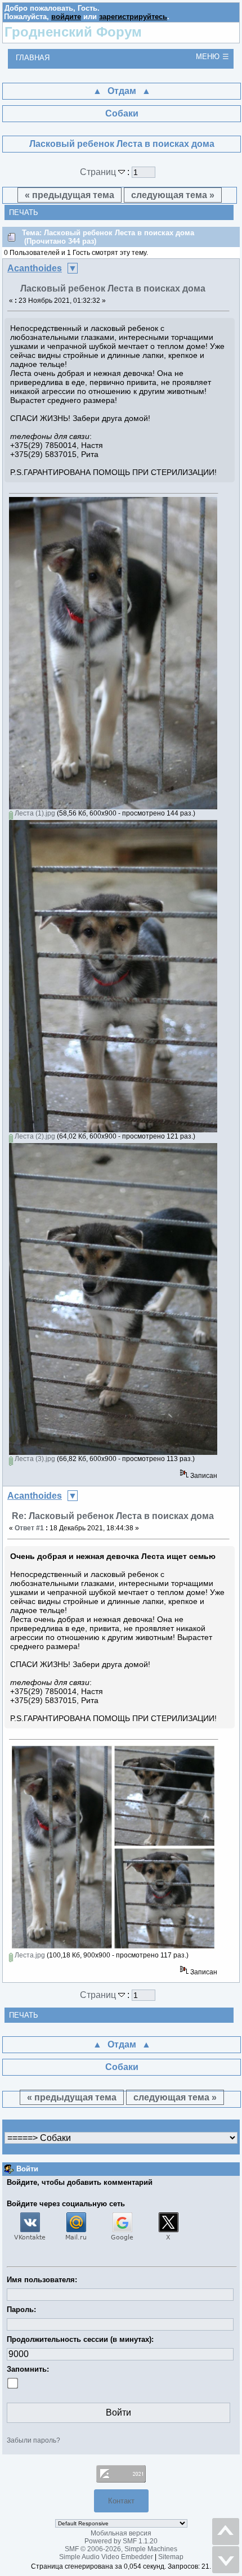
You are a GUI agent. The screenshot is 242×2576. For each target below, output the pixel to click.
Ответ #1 (29, 1528)
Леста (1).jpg (34, 813)
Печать (24, 212)
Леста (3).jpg (34, 1459)
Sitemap (171, 2557)
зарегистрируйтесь (133, 17)
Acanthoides (35, 268)
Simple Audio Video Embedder (106, 2557)
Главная (33, 58)
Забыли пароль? (33, 2440)
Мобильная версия (121, 2533)
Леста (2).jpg (34, 1136)
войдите (66, 17)
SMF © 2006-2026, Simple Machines (121, 2549)
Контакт (121, 2501)
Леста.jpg (29, 1955)
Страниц (99, 172)
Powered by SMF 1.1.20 (121, 2541)
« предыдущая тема (70, 195)
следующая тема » (173, 195)
